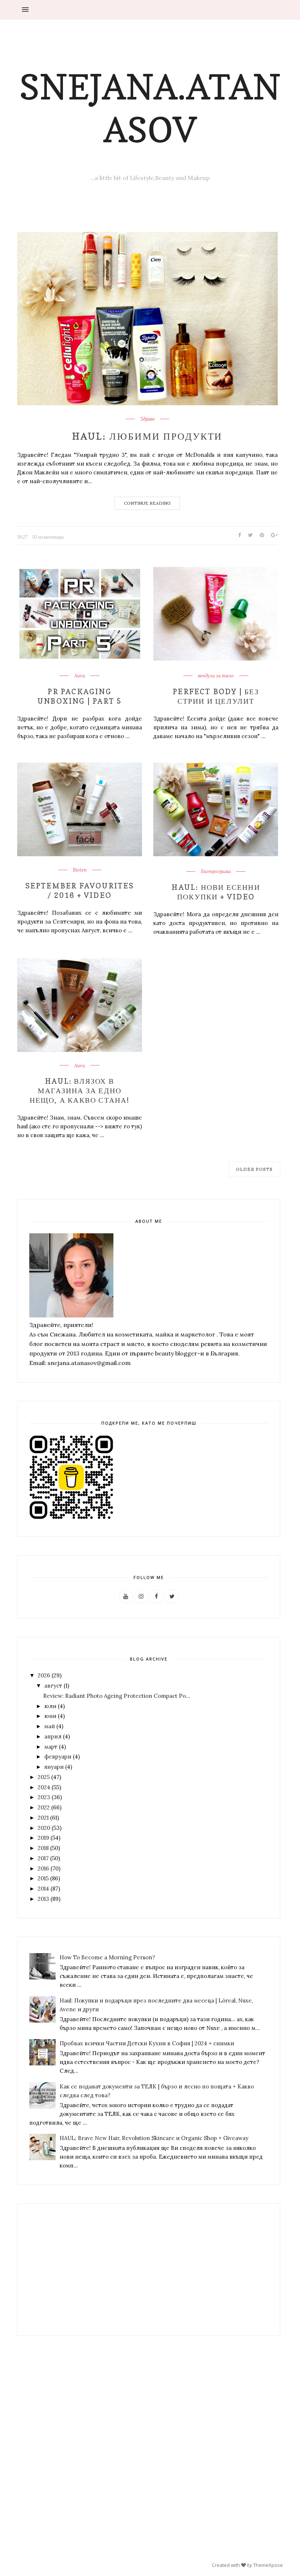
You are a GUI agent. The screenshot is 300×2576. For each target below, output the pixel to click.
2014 (43, 1889)
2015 (43, 1878)
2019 (43, 1838)
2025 (44, 1777)
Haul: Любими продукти (147, 436)
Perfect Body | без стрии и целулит (216, 696)
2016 (43, 1868)
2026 (44, 1675)
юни (50, 1716)
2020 (44, 1828)
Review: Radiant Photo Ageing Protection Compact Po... (117, 1696)
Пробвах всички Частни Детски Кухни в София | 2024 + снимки (147, 2043)
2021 (43, 1818)
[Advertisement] (71, 2269)
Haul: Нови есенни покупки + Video (216, 892)
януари (54, 1767)
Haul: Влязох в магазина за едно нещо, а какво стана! (80, 1091)
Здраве (147, 419)
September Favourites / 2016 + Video (80, 891)
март (51, 1747)
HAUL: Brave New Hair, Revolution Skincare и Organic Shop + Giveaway (154, 2138)
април (53, 1736)
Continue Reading (147, 503)
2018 (43, 1848)
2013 (43, 1899)
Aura (80, 676)
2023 (44, 1797)
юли (50, 1706)
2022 (44, 1807)
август (53, 1686)
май (50, 1726)
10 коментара (48, 537)
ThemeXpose (268, 2565)
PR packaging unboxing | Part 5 (80, 696)
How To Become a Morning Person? (107, 1957)
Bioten (80, 870)
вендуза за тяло (216, 676)
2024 (44, 1787)
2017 (43, 1858)
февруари (58, 1757)
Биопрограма (216, 872)
